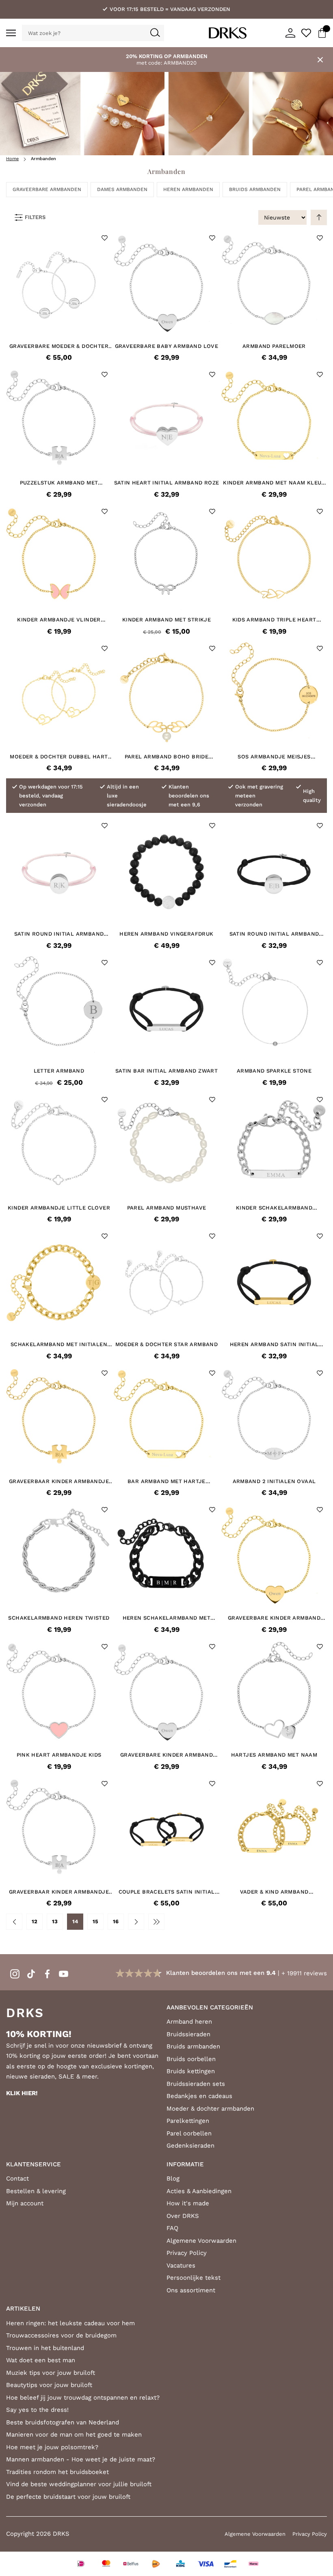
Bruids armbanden (255, 189)
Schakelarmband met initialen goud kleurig (59, 1344)
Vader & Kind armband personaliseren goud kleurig (274, 1892)
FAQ (172, 2228)
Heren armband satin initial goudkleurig (274, 1344)
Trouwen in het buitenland (45, 2348)
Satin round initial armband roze (59, 934)
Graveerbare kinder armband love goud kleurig (274, 1618)
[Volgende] (136, 1922)
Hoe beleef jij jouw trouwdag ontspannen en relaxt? (83, 2398)
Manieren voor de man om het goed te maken (74, 2435)
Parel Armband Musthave (167, 1208)
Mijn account (25, 2203)
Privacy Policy (187, 2253)
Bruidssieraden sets (196, 2084)
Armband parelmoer (274, 346)
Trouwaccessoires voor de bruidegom (61, 2335)
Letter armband (59, 1071)
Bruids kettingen (191, 2071)
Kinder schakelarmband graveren (274, 1208)
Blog (173, 2179)
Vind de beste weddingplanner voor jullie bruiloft (79, 2484)
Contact (17, 2179)
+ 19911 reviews (304, 1973)
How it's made (188, 2203)
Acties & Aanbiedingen (199, 2191)
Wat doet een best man (41, 2360)
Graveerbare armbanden (47, 189)
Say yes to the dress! (37, 2410)
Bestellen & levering (36, 2191)
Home (12, 159)
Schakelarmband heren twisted (59, 1618)
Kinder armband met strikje (166, 620)
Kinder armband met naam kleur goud (274, 483)
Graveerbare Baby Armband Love (167, 346)
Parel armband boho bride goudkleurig (167, 757)
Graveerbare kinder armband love (166, 1755)
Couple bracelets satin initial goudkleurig (167, 1892)
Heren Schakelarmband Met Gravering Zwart (167, 1618)
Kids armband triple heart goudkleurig (274, 620)
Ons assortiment (191, 2290)
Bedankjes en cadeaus (199, 2096)
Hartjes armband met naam (274, 1755)
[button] (105, 238)
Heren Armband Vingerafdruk (166, 934)
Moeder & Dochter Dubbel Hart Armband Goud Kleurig (59, 757)
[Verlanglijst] (306, 33)
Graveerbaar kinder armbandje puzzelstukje (59, 1892)
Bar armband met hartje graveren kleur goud (166, 1481)
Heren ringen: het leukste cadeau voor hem (70, 2323)
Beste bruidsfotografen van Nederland (63, 2422)
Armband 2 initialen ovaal (274, 1481)
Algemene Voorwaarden (201, 2241)
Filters (35, 217)
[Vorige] (14, 1922)
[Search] (155, 33)
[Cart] (322, 33)
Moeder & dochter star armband (167, 1344)
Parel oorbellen (189, 2133)
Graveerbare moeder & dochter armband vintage (59, 346)
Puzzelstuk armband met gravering (59, 483)
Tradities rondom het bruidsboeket (57, 2472)
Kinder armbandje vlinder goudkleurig (59, 620)
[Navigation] (11, 33)
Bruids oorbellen (191, 2059)
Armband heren (189, 2022)
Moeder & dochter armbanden (210, 2109)
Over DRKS (183, 2216)
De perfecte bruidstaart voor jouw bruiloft (68, 2497)
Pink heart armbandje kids (59, 1755)
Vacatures (181, 2265)
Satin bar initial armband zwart (166, 1071)
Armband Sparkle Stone (274, 1071)
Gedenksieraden (190, 2146)
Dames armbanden (122, 189)
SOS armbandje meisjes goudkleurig (274, 757)
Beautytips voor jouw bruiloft (49, 2385)
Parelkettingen (188, 2121)
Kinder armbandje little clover (59, 1208)
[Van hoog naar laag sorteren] (319, 217)
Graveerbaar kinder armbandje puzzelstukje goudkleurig (59, 1481)
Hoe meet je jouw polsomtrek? (52, 2447)
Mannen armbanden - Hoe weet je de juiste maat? (81, 2459)
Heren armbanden (188, 189)
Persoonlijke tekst (194, 2278)
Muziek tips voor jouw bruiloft (51, 2373)
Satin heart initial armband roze (167, 483)
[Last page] (156, 1922)
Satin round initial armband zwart (274, 934)
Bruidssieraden (188, 2034)
